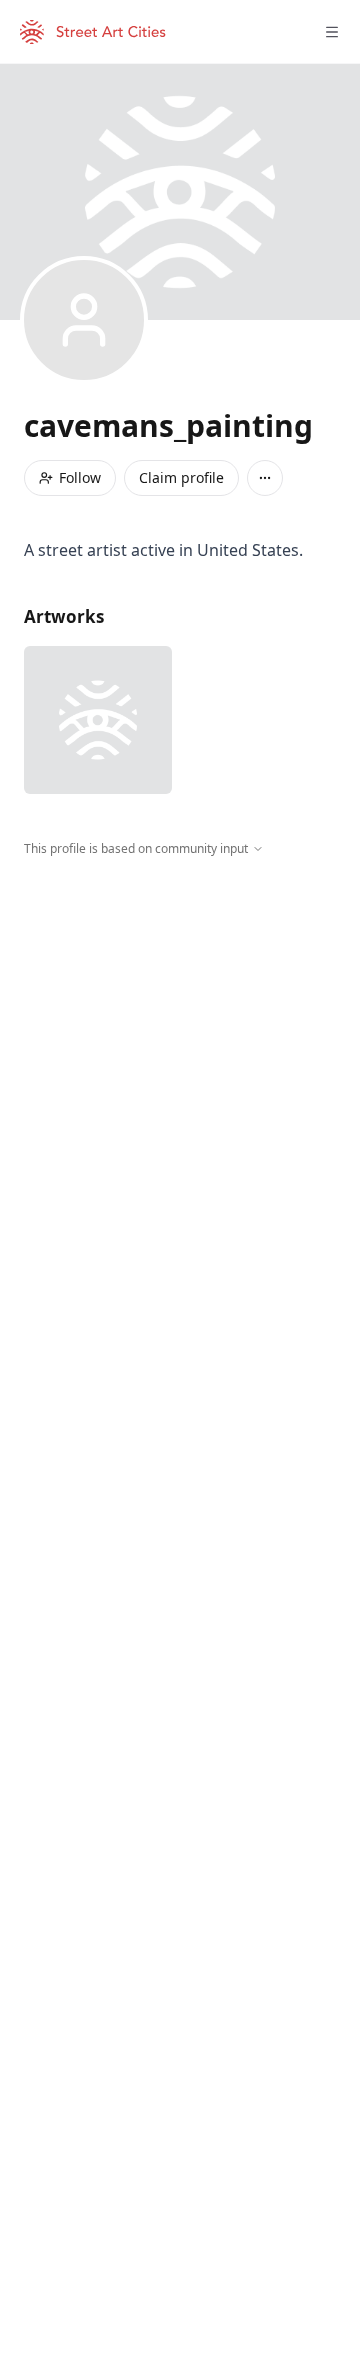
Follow (80, 477)
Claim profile (181, 477)
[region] (180, 1042)
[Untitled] (98, 720)
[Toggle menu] (332, 32)
